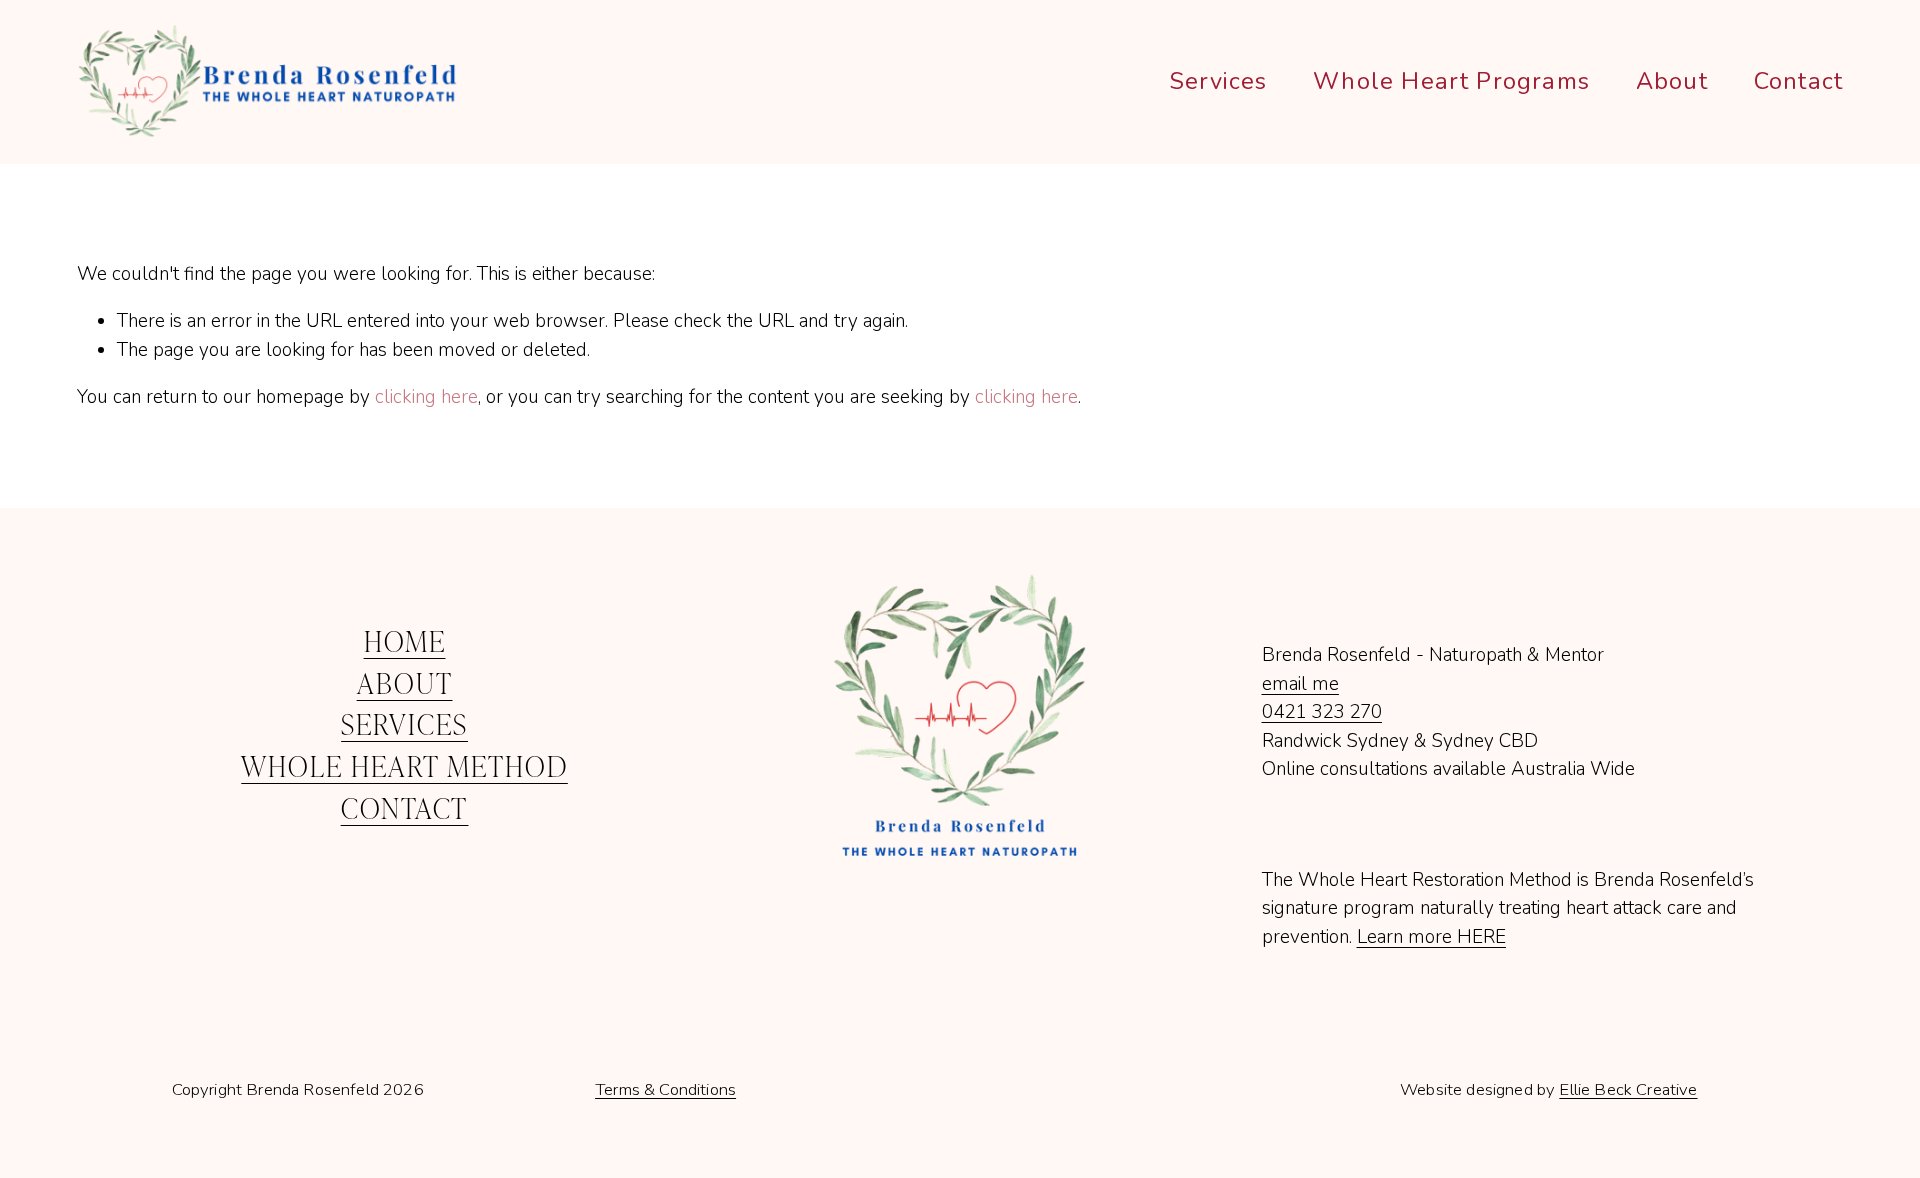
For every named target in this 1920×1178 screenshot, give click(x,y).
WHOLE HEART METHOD (404, 765)
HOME (405, 640)
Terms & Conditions (665, 1090)
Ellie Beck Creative (1628, 1090)
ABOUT (405, 682)
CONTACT (405, 807)
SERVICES (404, 723)
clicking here (426, 397)
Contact (1798, 81)
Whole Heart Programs (1451, 81)
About (1672, 81)
